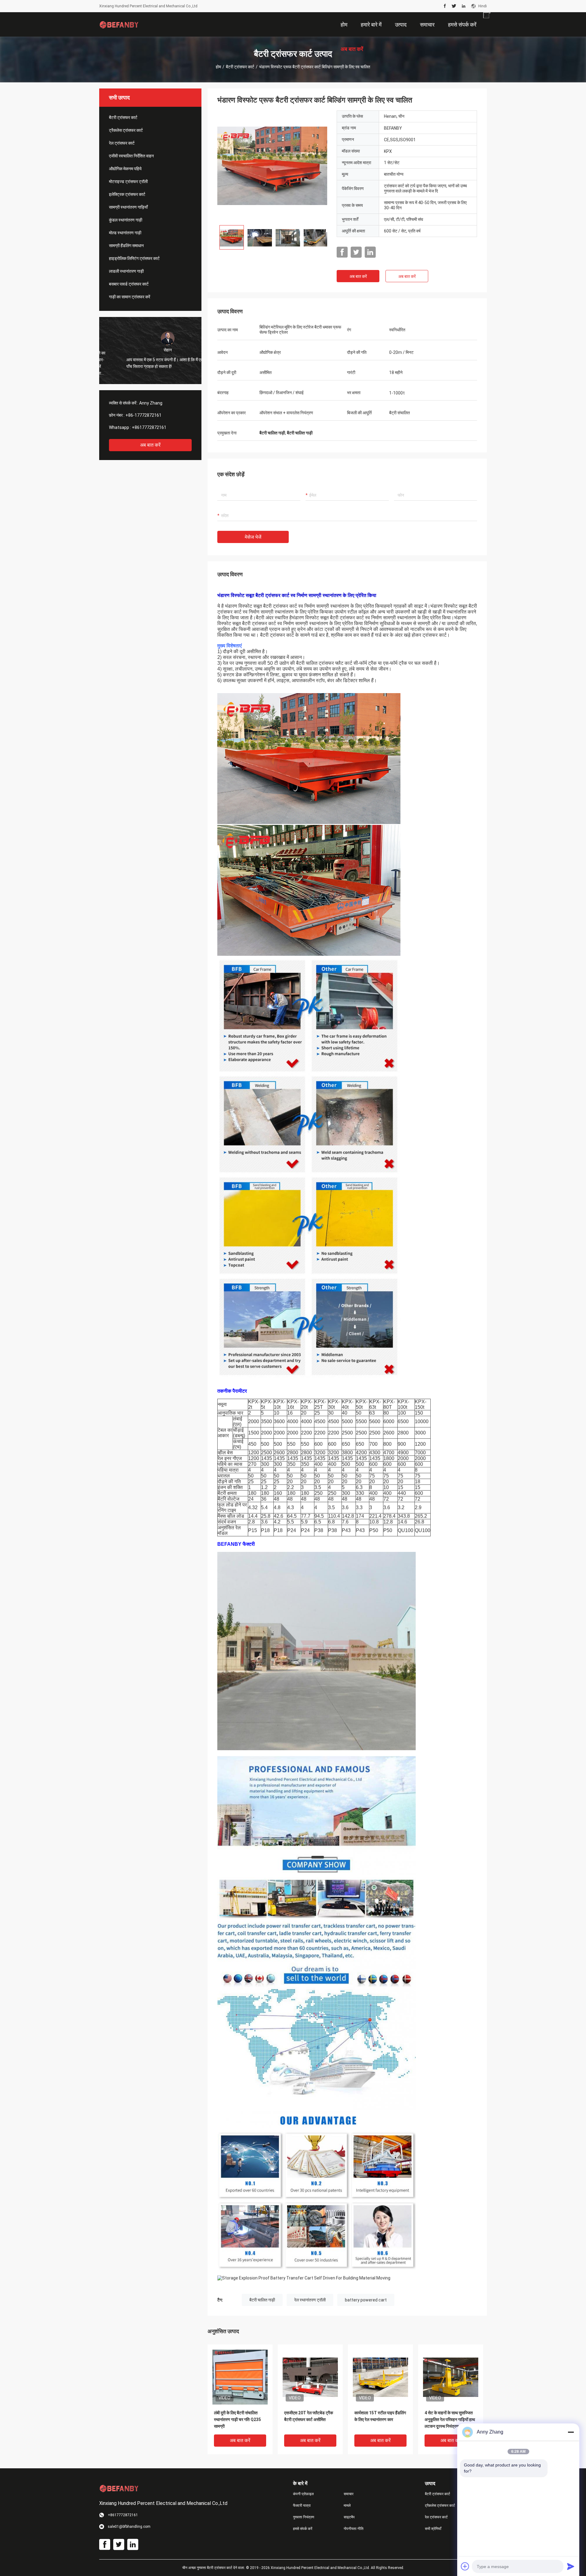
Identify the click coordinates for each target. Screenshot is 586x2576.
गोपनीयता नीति (354, 2529)
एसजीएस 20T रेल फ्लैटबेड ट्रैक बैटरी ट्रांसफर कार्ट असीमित (309, 2416)
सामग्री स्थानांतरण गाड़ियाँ (128, 207)
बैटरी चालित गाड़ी (262, 2300)
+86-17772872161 (143, 415)
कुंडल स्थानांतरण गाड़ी (126, 220)
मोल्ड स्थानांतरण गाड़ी (125, 233)
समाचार (349, 2494)
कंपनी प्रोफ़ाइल (303, 2494)
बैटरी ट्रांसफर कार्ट (240, 67)
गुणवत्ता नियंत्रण (304, 2517)
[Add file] (465, 2566)
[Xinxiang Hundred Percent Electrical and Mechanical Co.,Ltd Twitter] (454, 6)
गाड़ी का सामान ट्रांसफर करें (130, 297)
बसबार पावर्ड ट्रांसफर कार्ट (129, 284)
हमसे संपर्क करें (303, 2529)
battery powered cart (366, 2300)
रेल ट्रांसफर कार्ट (122, 143)
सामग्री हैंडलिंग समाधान (126, 246)
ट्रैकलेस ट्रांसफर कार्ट (126, 130)
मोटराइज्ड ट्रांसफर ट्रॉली (128, 182)
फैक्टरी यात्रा (302, 2506)
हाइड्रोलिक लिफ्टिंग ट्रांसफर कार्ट (134, 258)
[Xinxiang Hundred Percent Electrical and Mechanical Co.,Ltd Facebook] (445, 6)
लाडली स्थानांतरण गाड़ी (126, 271)
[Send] (571, 2566)
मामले (347, 2506)
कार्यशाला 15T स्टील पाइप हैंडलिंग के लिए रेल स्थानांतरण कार (380, 2416)
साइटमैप (349, 2517)
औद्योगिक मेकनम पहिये (125, 169)
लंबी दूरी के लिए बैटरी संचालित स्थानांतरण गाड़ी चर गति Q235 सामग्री (237, 2419)
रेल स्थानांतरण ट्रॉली (310, 2300)
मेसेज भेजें (253, 537)
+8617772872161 (149, 427)
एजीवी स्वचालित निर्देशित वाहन (131, 156)
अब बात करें (150, 445)
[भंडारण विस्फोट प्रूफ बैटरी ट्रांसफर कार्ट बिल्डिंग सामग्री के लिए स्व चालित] (272, 165)
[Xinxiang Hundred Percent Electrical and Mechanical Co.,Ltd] (119, 24)
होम (218, 67)
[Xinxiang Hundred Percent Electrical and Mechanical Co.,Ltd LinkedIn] (464, 6)
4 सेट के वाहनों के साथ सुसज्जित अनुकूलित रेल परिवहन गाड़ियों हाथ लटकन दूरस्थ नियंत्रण (450, 2419)
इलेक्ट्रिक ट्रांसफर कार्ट (127, 194)
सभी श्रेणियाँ (433, 2529)
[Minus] (571, 2432)
